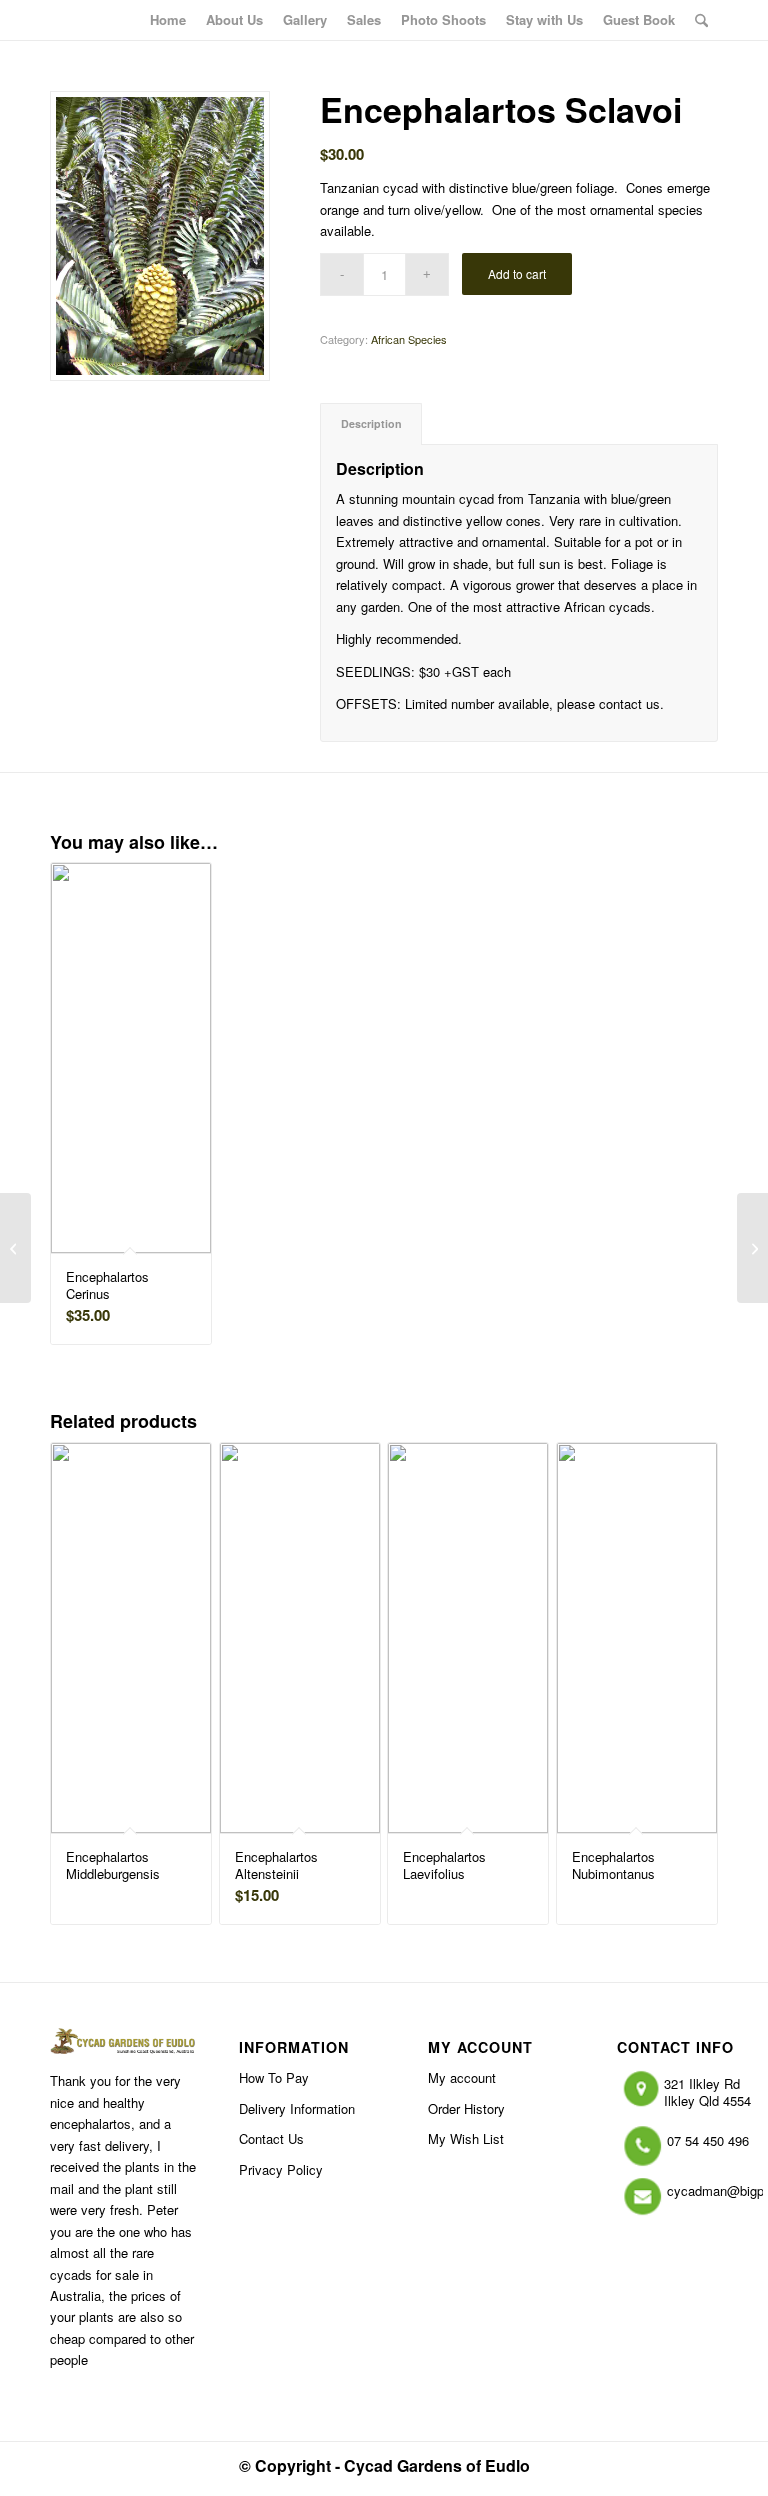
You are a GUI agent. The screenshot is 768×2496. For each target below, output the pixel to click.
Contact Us (271, 2138)
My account (462, 2077)
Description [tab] (371, 423)
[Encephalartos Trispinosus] (15, 1248)
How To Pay (274, 2077)
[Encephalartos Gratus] (752, 1248)
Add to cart (517, 273)
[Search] (701, 20)
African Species (409, 339)
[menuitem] (168, 20)
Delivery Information (297, 2108)
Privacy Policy (281, 2169)
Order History (466, 2108)
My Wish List (466, 2138)
